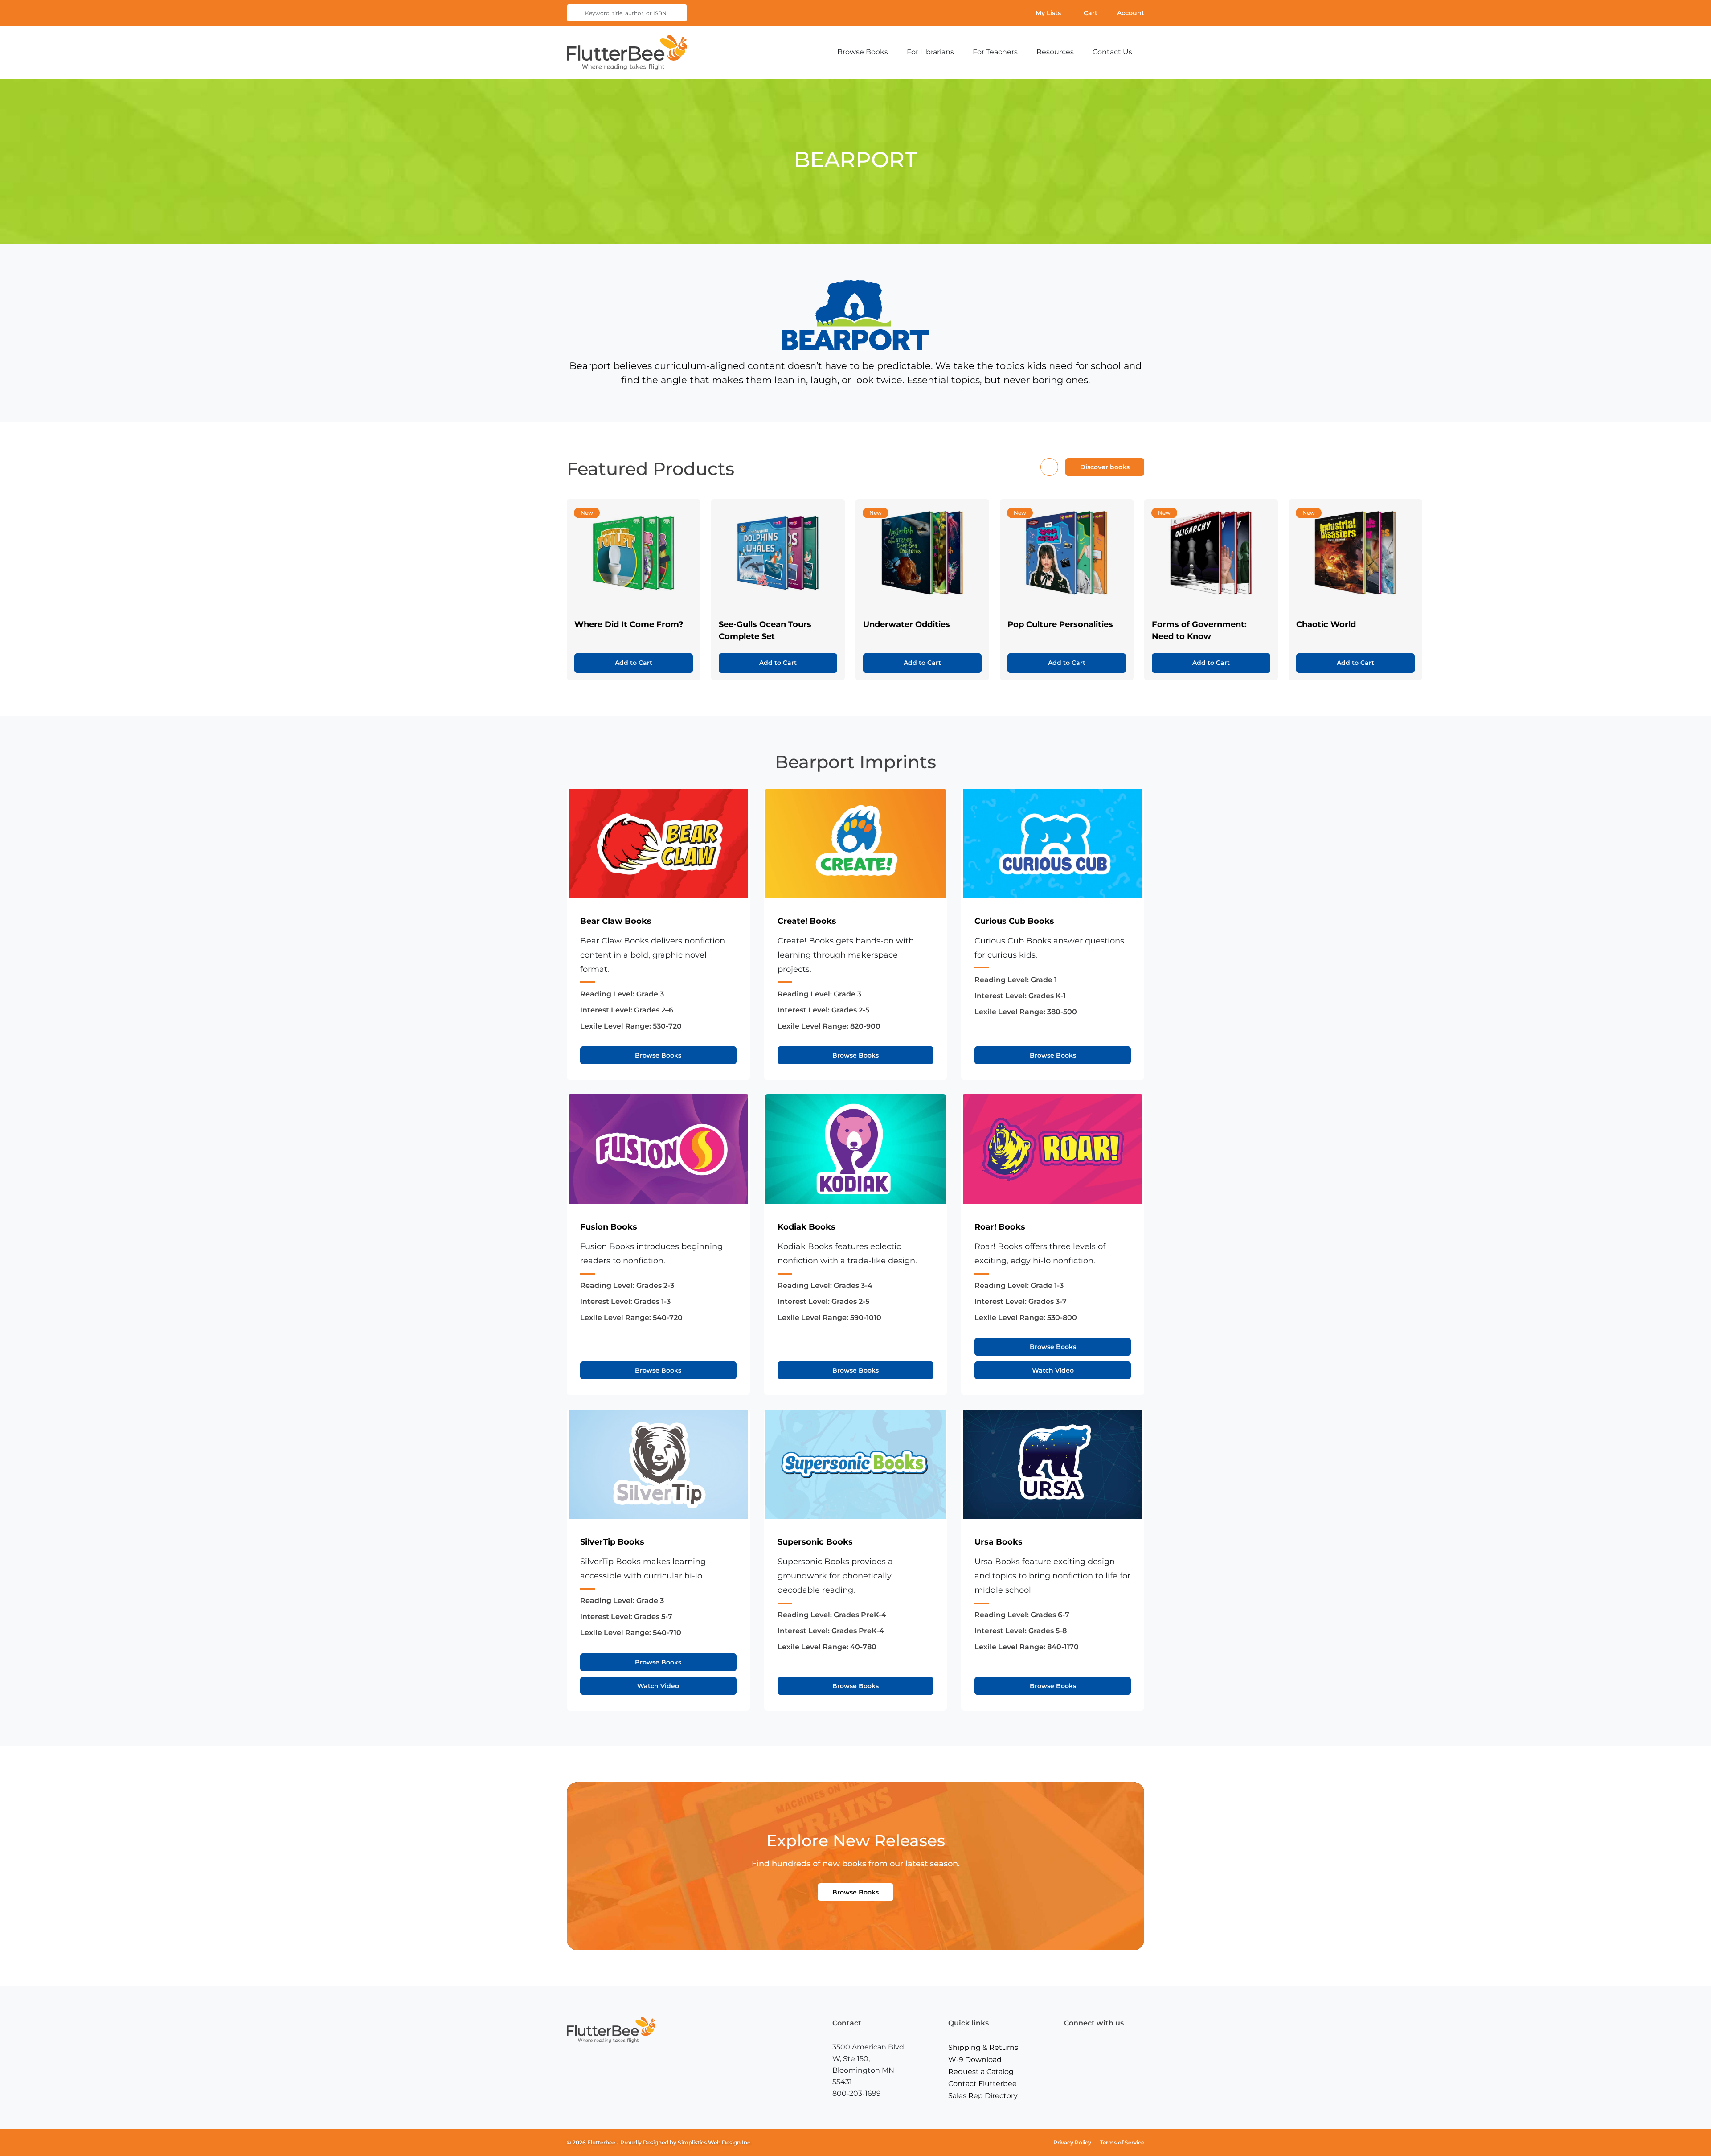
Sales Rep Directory (983, 2096)
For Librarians (930, 52)
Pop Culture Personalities (1060, 624)
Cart (1091, 13)
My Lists (1048, 13)
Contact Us (1112, 52)
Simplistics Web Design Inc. (715, 2142)
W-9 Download (975, 2060)
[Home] (627, 52)
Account (1131, 13)
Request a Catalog (981, 2072)
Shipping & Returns (983, 2047)
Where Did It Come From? (629, 624)
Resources (1055, 52)
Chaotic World (1326, 624)
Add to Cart (634, 663)
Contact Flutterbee (982, 2084)
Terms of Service (1122, 2142)
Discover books (1105, 467)
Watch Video (1053, 1370)
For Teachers (995, 52)
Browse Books (863, 52)
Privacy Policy (1072, 2142)
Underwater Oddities (907, 624)
